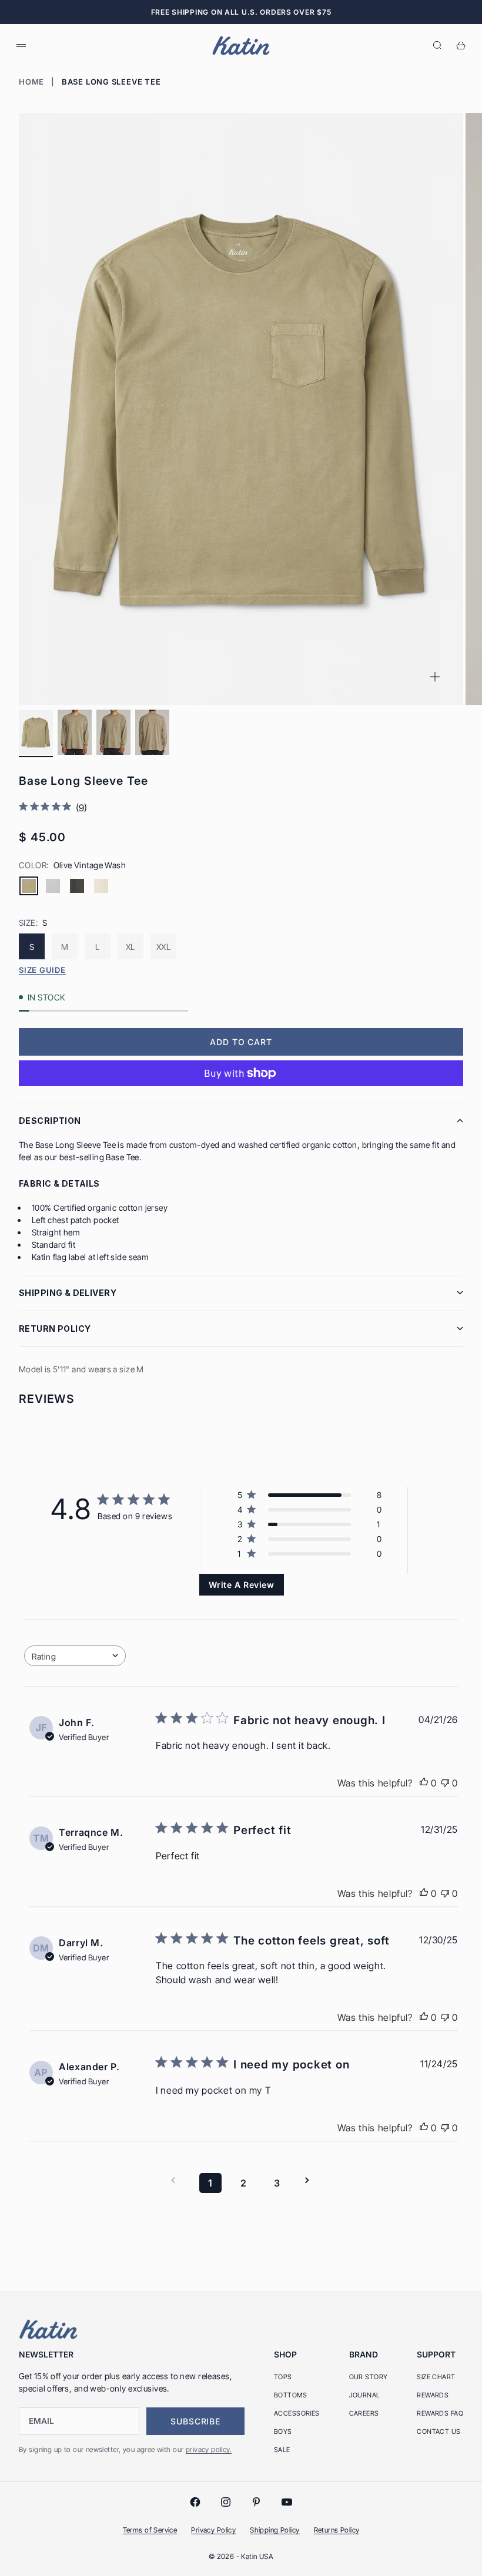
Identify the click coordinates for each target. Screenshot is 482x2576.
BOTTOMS (290, 2395)
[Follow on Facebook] (195, 2502)
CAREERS (364, 2413)
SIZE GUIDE (42, 970)
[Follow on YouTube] (287, 2502)
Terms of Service (150, 2530)
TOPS (283, 2377)
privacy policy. (209, 2449)
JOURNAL (365, 2395)
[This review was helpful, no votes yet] (424, 1783)
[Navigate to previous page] (177, 2180)
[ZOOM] (435, 677)
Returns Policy (337, 2530)
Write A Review (242, 1585)
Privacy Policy (213, 2530)
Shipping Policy (275, 2530)
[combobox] (75, 1656)
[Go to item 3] (113, 732)
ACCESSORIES (297, 2413)
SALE (282, 2450)
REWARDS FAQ (440, 2413)
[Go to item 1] (36, 732)
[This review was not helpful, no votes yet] (445, 1783)
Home (31, 82)
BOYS (283, 2431)
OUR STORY (369, 2377)
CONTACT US (439, 2431)
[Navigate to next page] (311, 2180)
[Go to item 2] (75, 732)
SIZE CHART (436, 2377)
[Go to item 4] (152, 732)
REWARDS (433, 2395)
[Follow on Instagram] (226, 2502)
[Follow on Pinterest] (256, 2502)
